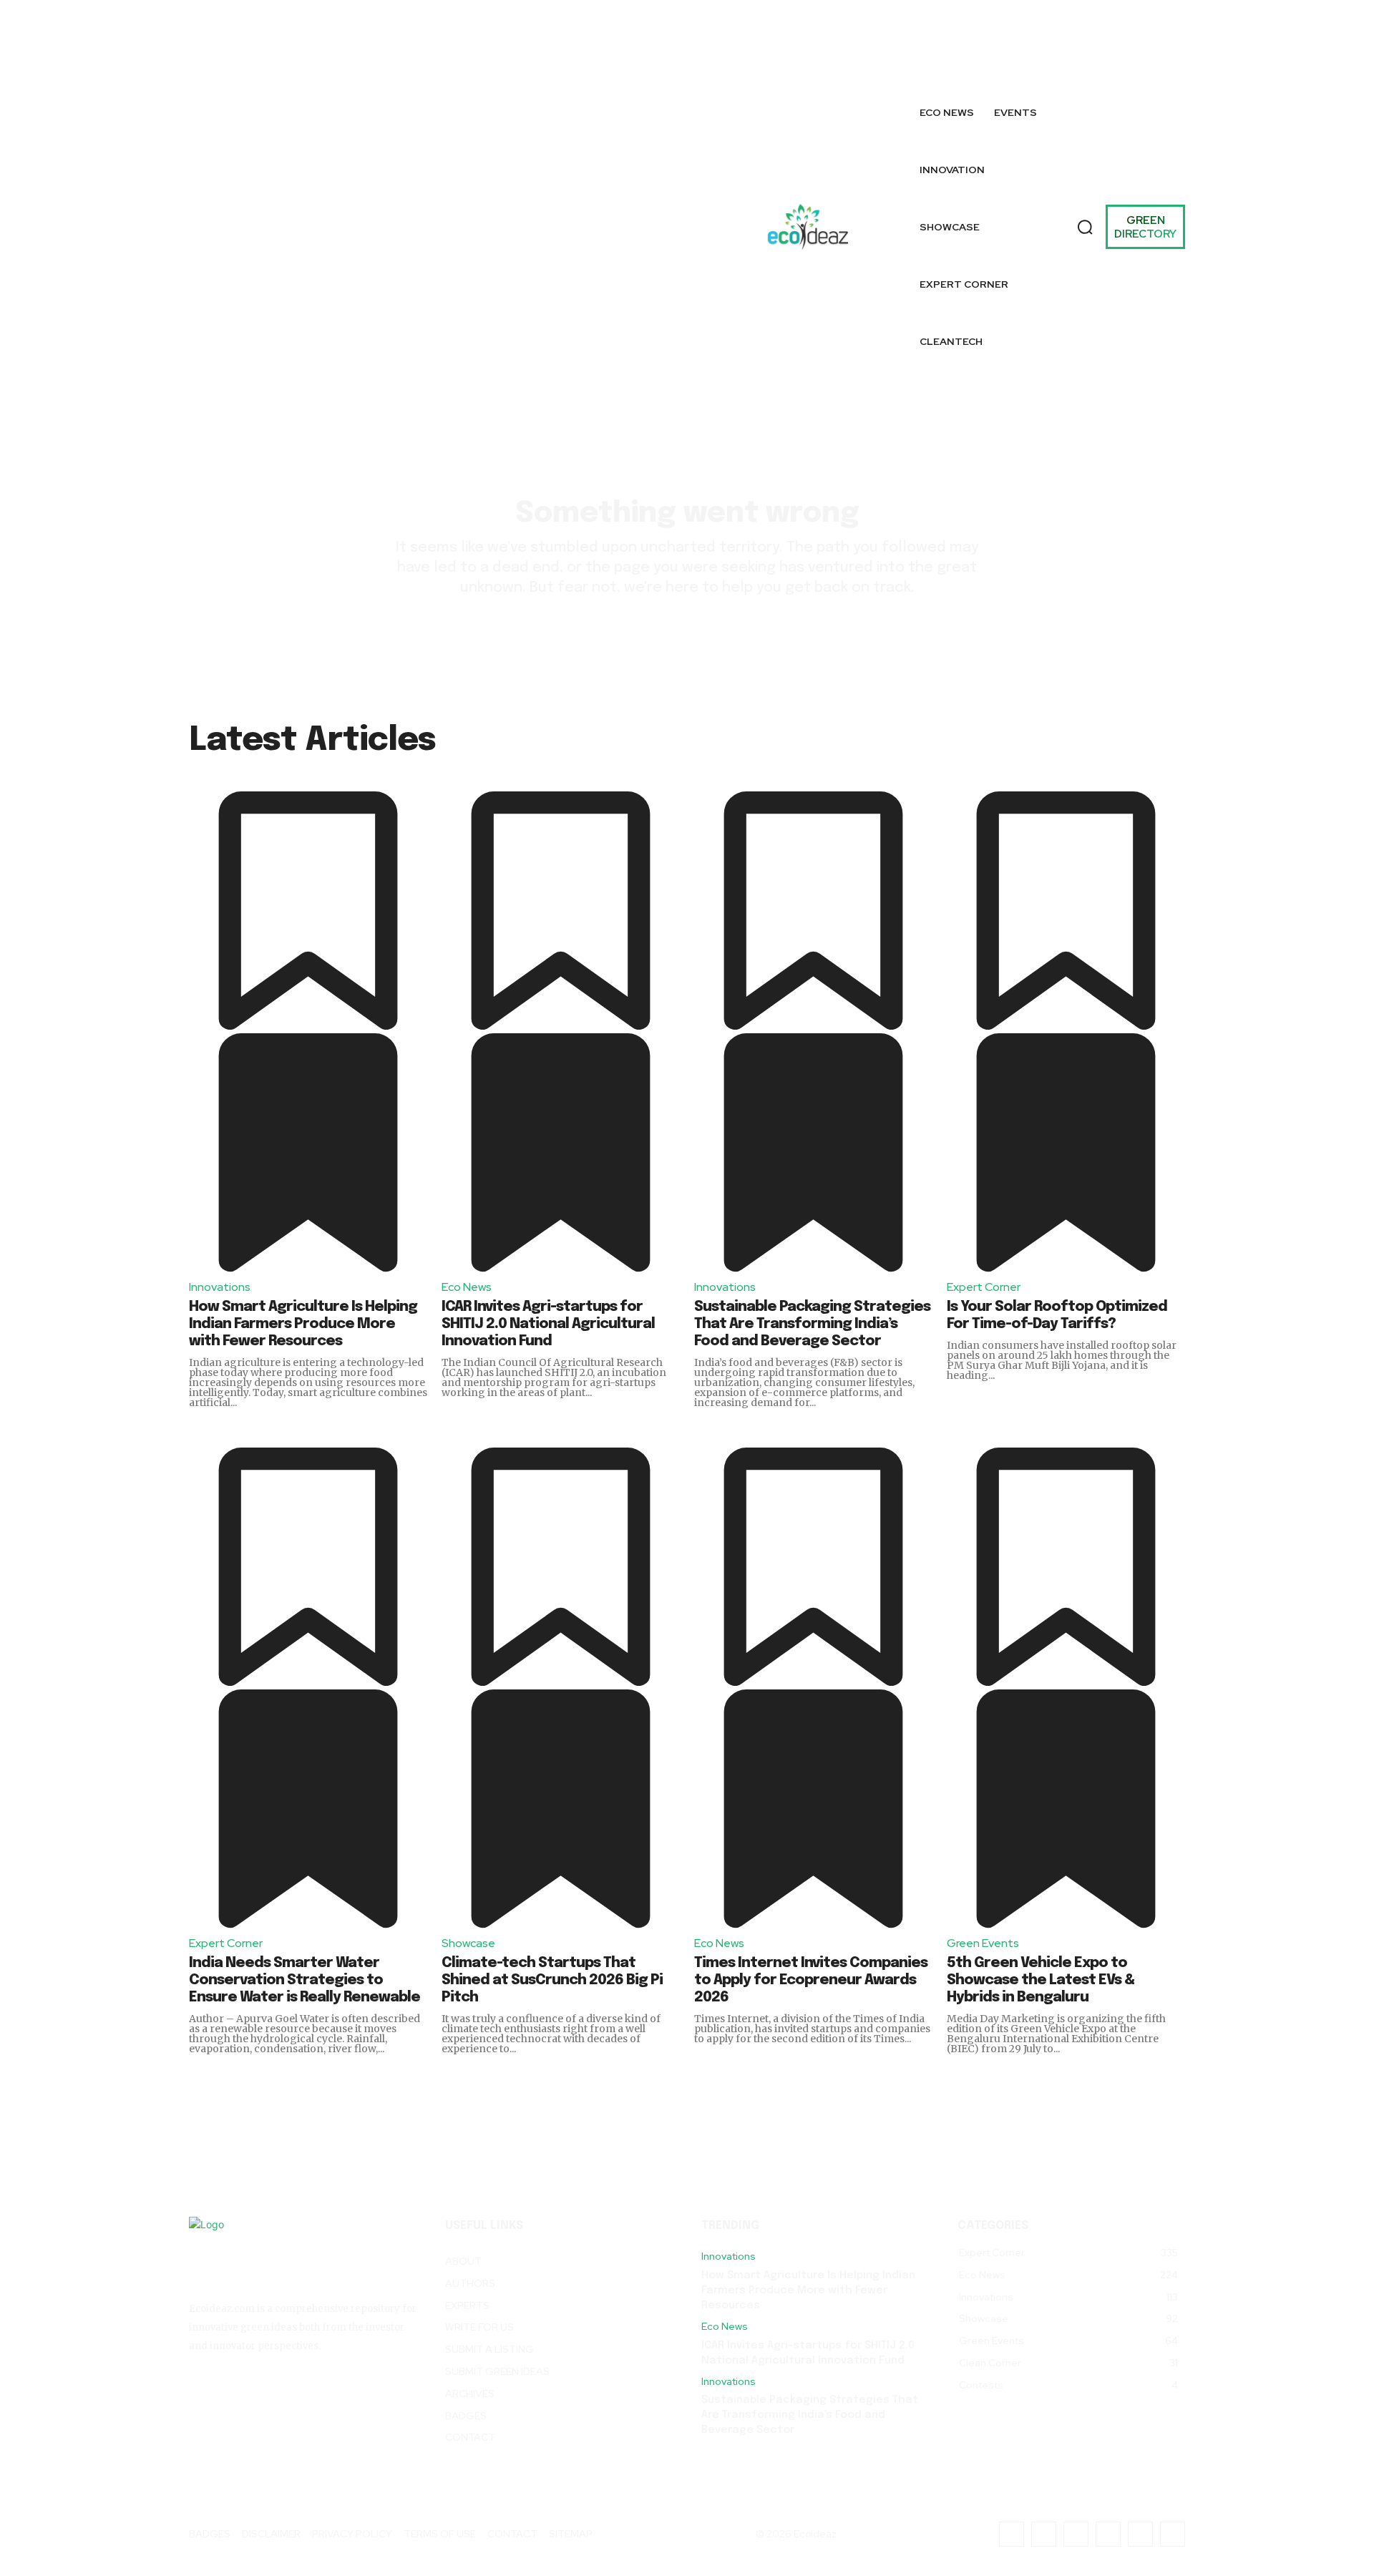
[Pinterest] (1165, 33)
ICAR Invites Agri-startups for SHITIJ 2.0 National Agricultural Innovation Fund (548, 1324)
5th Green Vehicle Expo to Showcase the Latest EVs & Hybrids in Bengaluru (1041, 1980)
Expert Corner (984, 1287)
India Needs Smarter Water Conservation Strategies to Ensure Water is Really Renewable (304, 1980)
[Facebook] (998, 33)
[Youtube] (1173, 65)
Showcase (468, 1943)
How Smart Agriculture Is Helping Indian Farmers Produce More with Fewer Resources (303, 1324)
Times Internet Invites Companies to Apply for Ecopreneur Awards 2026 (811, 1980)
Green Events (983, 1943)
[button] (1085, 227)
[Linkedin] (1133, 33)
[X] (1030, 65)
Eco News (467, 1287)
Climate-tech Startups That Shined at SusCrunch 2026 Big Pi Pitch (552, 1980)
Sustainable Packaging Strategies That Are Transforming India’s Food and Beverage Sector (812, 1324)
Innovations (220, 1287)
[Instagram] (998, 65)
